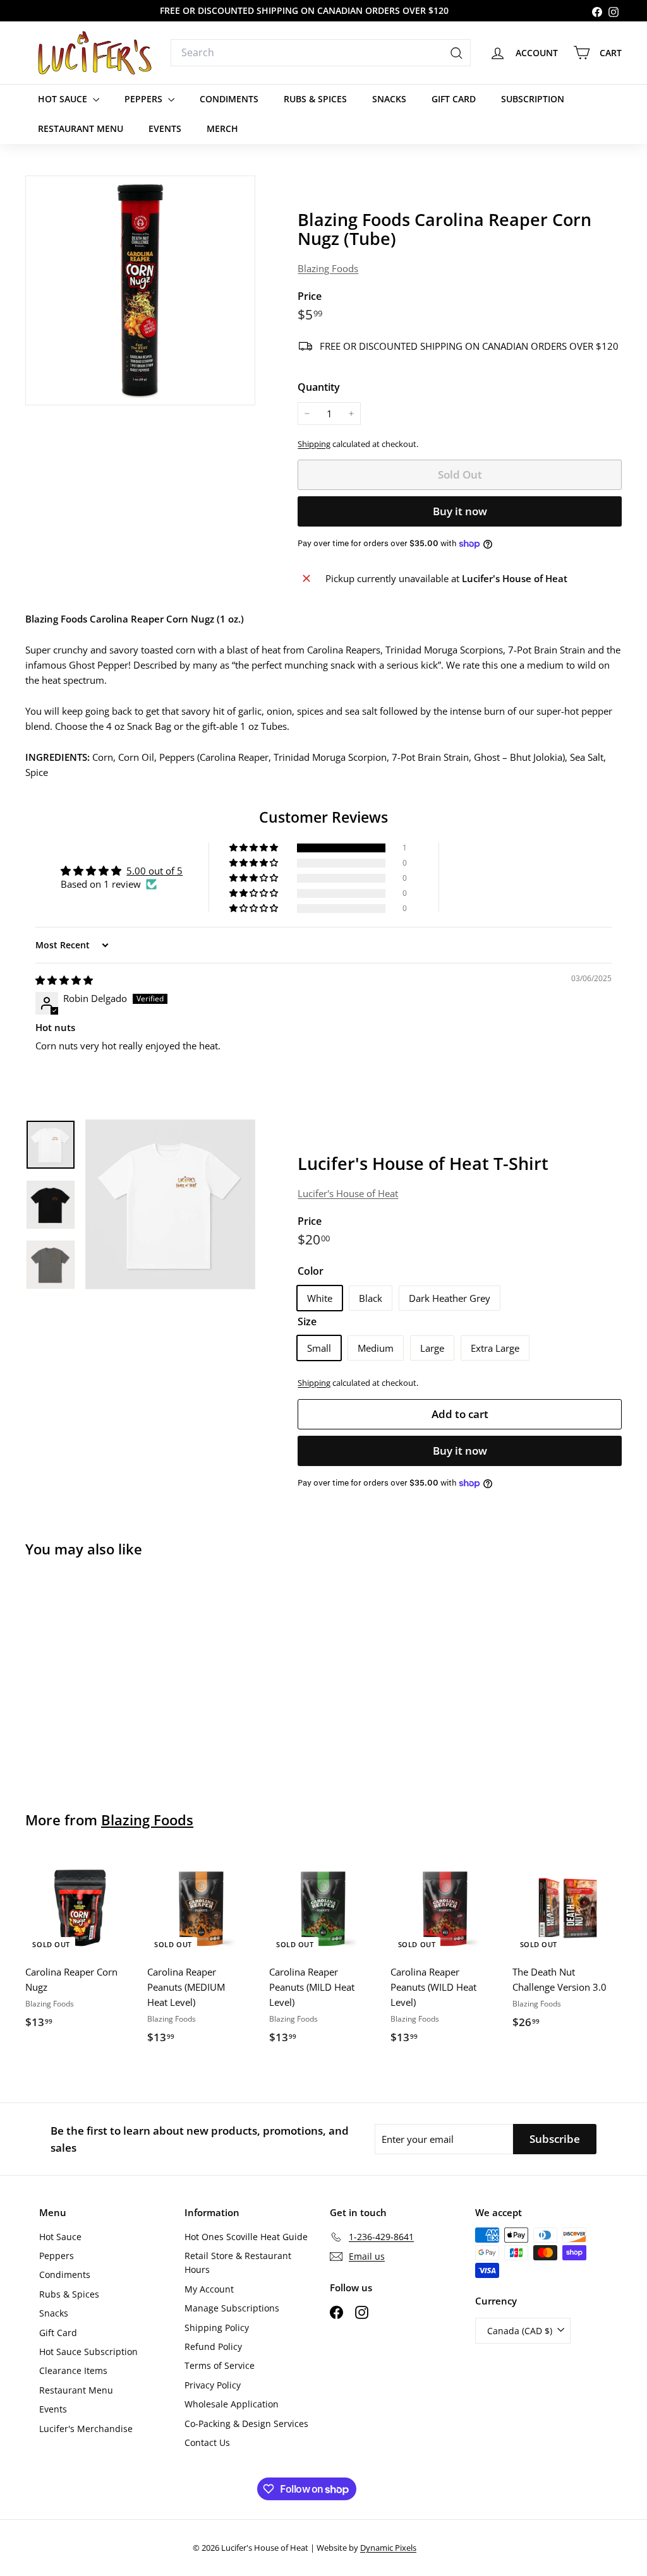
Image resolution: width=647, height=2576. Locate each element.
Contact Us (207, 2442)
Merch (222, 128)
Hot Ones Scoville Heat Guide (246, 2237)
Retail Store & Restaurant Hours (238, 2263)
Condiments (229, 99)
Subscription (533, 99)
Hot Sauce (64, 99)
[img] (64, 980)
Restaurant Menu (81, 128)
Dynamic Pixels (388, 2548)
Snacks (389, 99)
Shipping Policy (217, 2328)
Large (432, 1348)
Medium (376, 1348)
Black (371, 1298)
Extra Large (495, 1348)
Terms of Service (220, 2365)
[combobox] (321, 53)
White (320, 1298)
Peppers (145, 99)
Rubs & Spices (315, 99)
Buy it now (460, 511)
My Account (209, 2289)
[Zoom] (140, 290)
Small (319, 1348)
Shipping (314, 444)
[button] (255, 848)
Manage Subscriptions (232, 2308)
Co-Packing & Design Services (246, 2424)
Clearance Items (73, 2370)
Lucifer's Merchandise (86, 2429)
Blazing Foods (328, 268)
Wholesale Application (232, 2404)
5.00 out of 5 (154, 871)
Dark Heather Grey (450, 1298)
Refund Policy (213, 2346)
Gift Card (454, 99)
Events (165, 128)
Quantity (319, 387)
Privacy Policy (213, 2385)
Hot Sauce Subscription (88, 2352)
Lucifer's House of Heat (348, 1193)
